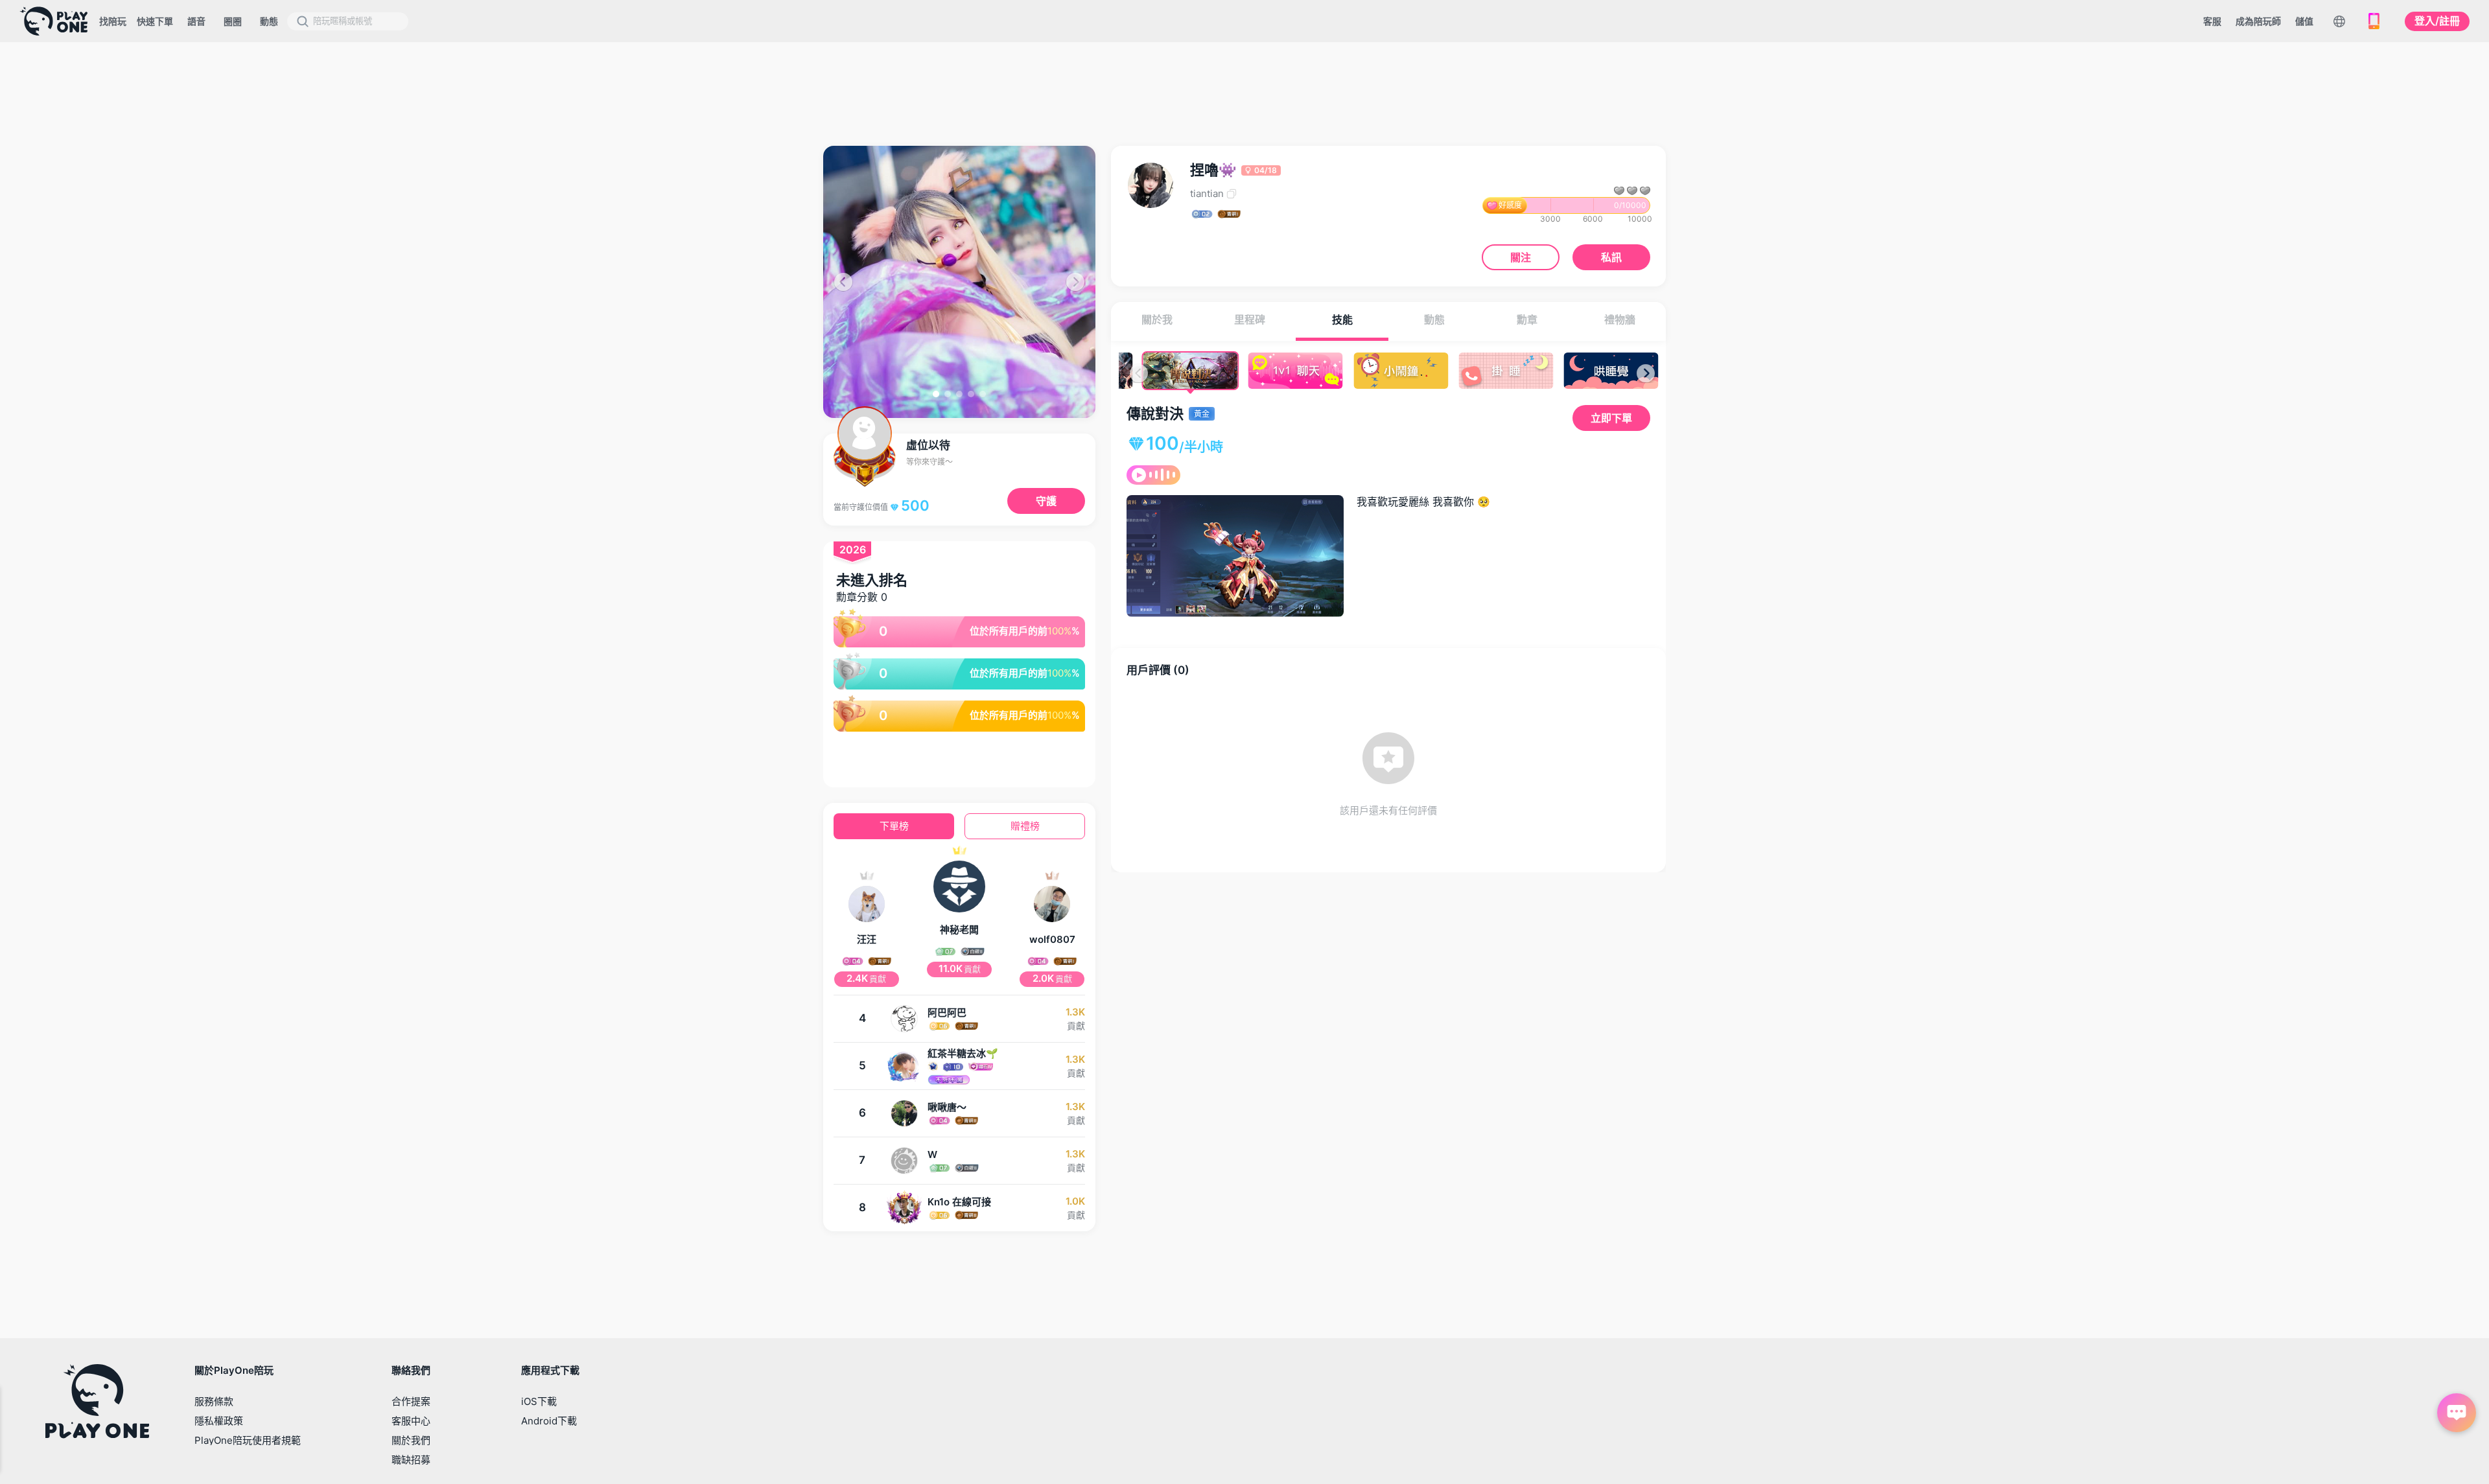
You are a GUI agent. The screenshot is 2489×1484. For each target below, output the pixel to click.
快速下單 (155, 21)
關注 (1521, 257)
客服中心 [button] (411, 1421)
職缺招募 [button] (411, 1460)
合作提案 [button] (411, 1401)
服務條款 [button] (214, 1401)
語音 (196, 21)
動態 (269, 21)
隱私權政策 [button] (219, 1421)
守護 (1046, 501)
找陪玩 (113, 21)
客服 (2212, 21)
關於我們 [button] (411, 1440)
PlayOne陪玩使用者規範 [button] (248, 1440)
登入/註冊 (2437, 21)
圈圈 (233, 21)
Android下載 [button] (549, 1421)
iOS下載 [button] (539, 1401)
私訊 (1611, 257)
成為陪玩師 (2258, 21)
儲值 (2304, 21)
